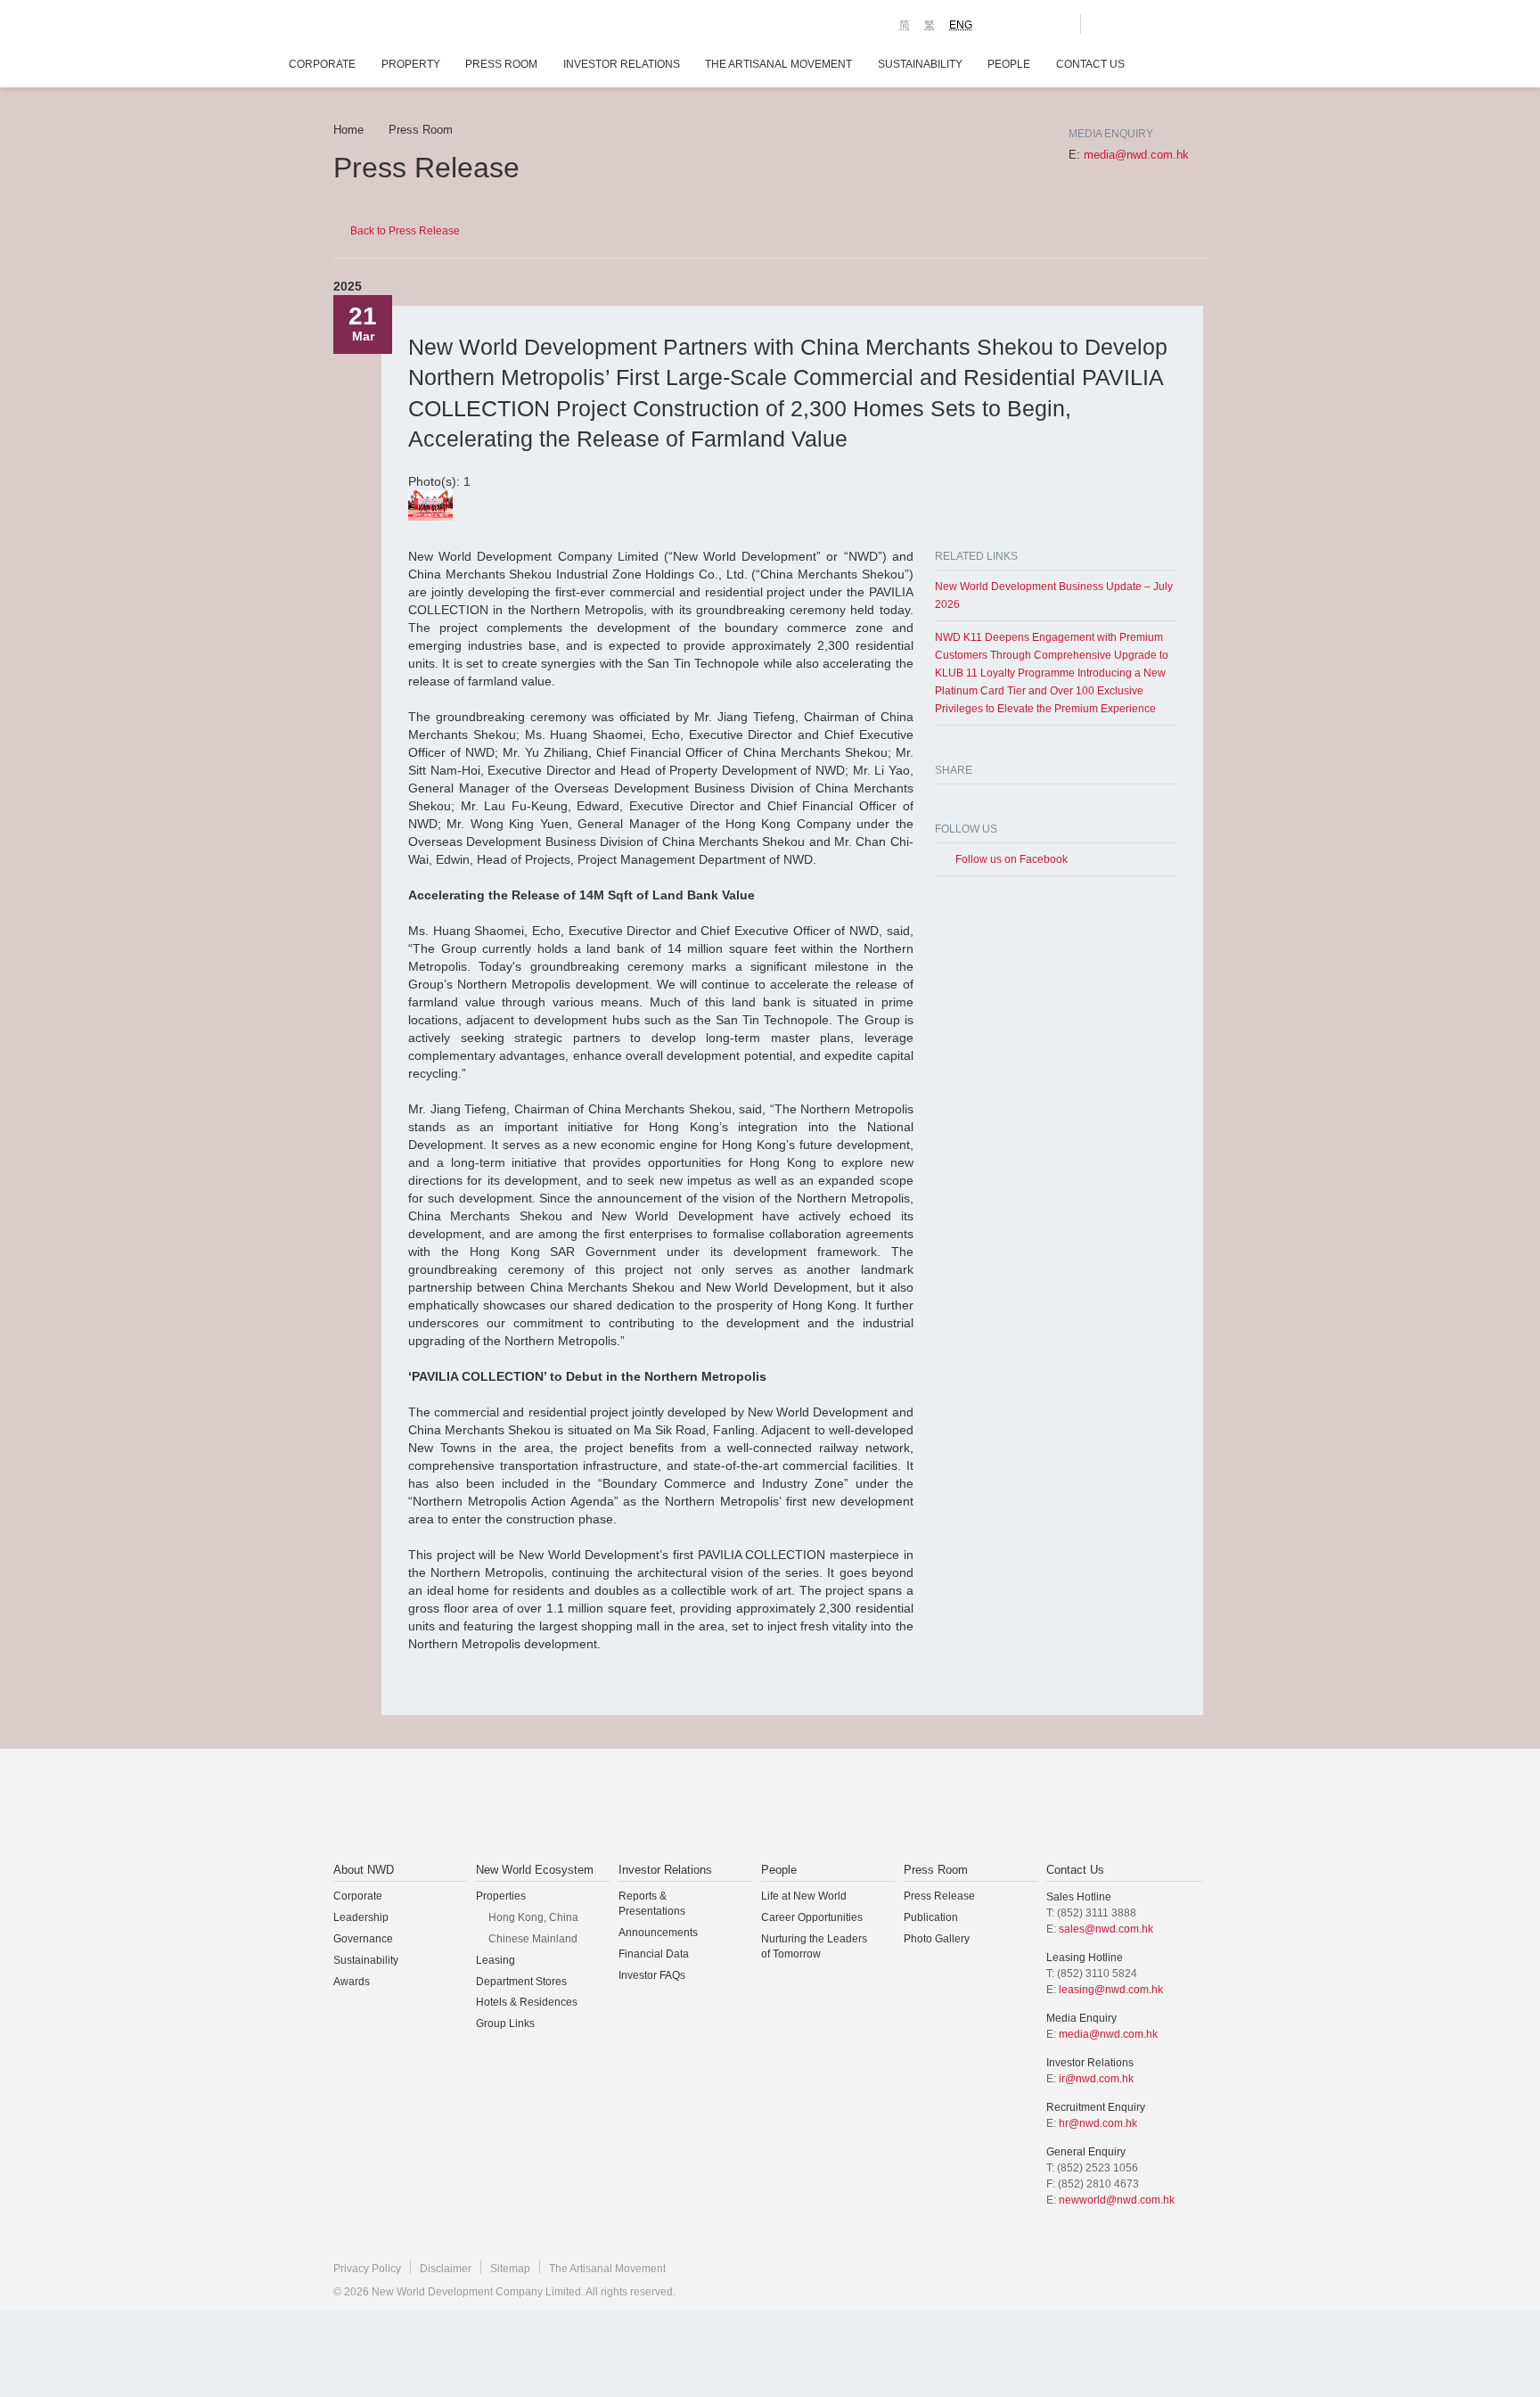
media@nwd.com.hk (1136, 155)
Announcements (658, 1933)
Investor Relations (622, 64)
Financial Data (654, 1954)
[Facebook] (942, 801)
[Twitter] (963, 801)
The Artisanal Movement (778, 64)
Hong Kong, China (533, 1917)
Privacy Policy (367, 2269)
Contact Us (1090, 64)
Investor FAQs (652, 1975)
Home (348, 130)
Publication (931, 1917)
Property (411, 64)
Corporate (322, 64)
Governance (363, 1939)
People (1009, 64)
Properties (501, 1896)
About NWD (364, 1870)
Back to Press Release (405, 231)
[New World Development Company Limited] (568, 1807)
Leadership (361, 1917)
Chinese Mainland (533, 1939)
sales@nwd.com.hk (1106, 1929)
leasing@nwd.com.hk (1111, 1990)
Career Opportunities (812, 1917)
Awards (352, 1982)
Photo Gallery (937, 1939)
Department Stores (521, 1982)
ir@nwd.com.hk (1096, 2079)
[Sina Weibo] (985, 801)
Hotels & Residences (527, 2002)
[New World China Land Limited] (747, 1807)
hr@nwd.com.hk (1098, 2123)
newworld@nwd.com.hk (1117, 2200)
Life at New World (804, 1896)
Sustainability (920, 64)
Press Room (501, 64)
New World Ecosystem (535, 1870)
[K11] (1004, 23)
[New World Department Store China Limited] (949, 1807)
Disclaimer (446, 2269)
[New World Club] (1053, 24)
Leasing (496, 1960)
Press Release (939, 1896)
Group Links (505, 2023)
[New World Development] (432, 27)
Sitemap (510, 2269)
